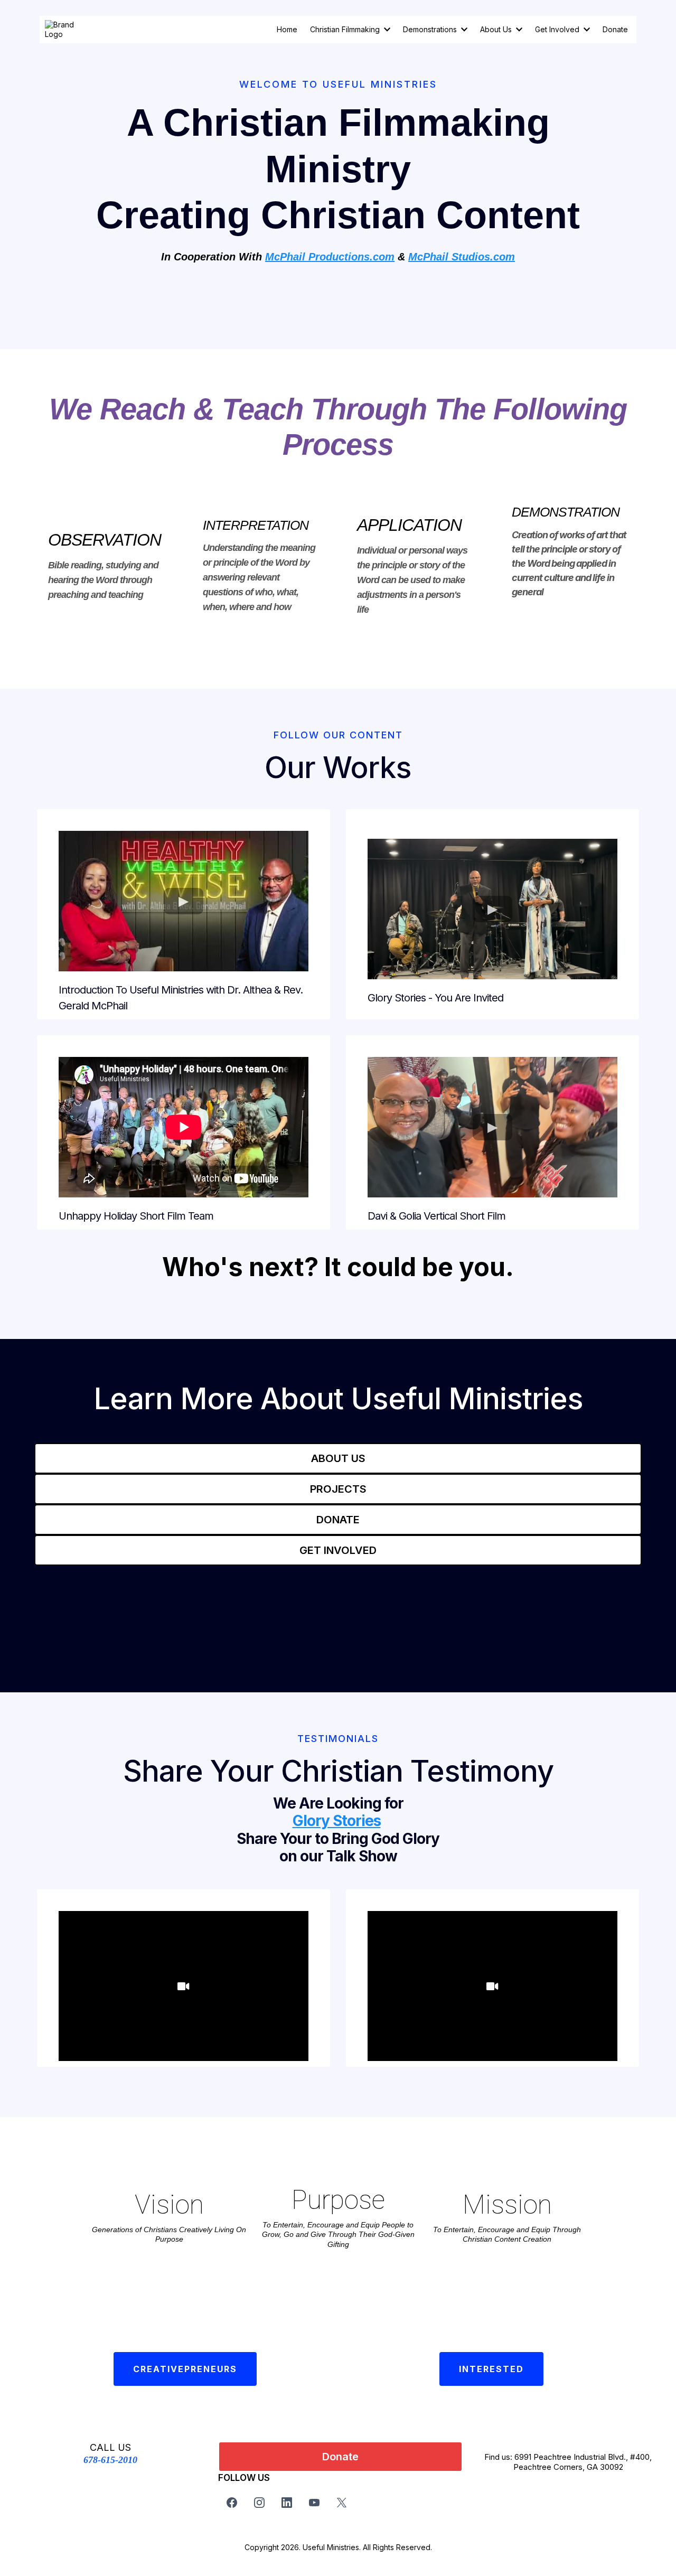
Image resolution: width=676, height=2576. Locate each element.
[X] (342, 2503)
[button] (463, 29)
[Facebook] (232, 2503)
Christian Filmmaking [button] (346, 29)
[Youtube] (314, 2503)
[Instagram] (259, 2503)
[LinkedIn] (287, 2503)
